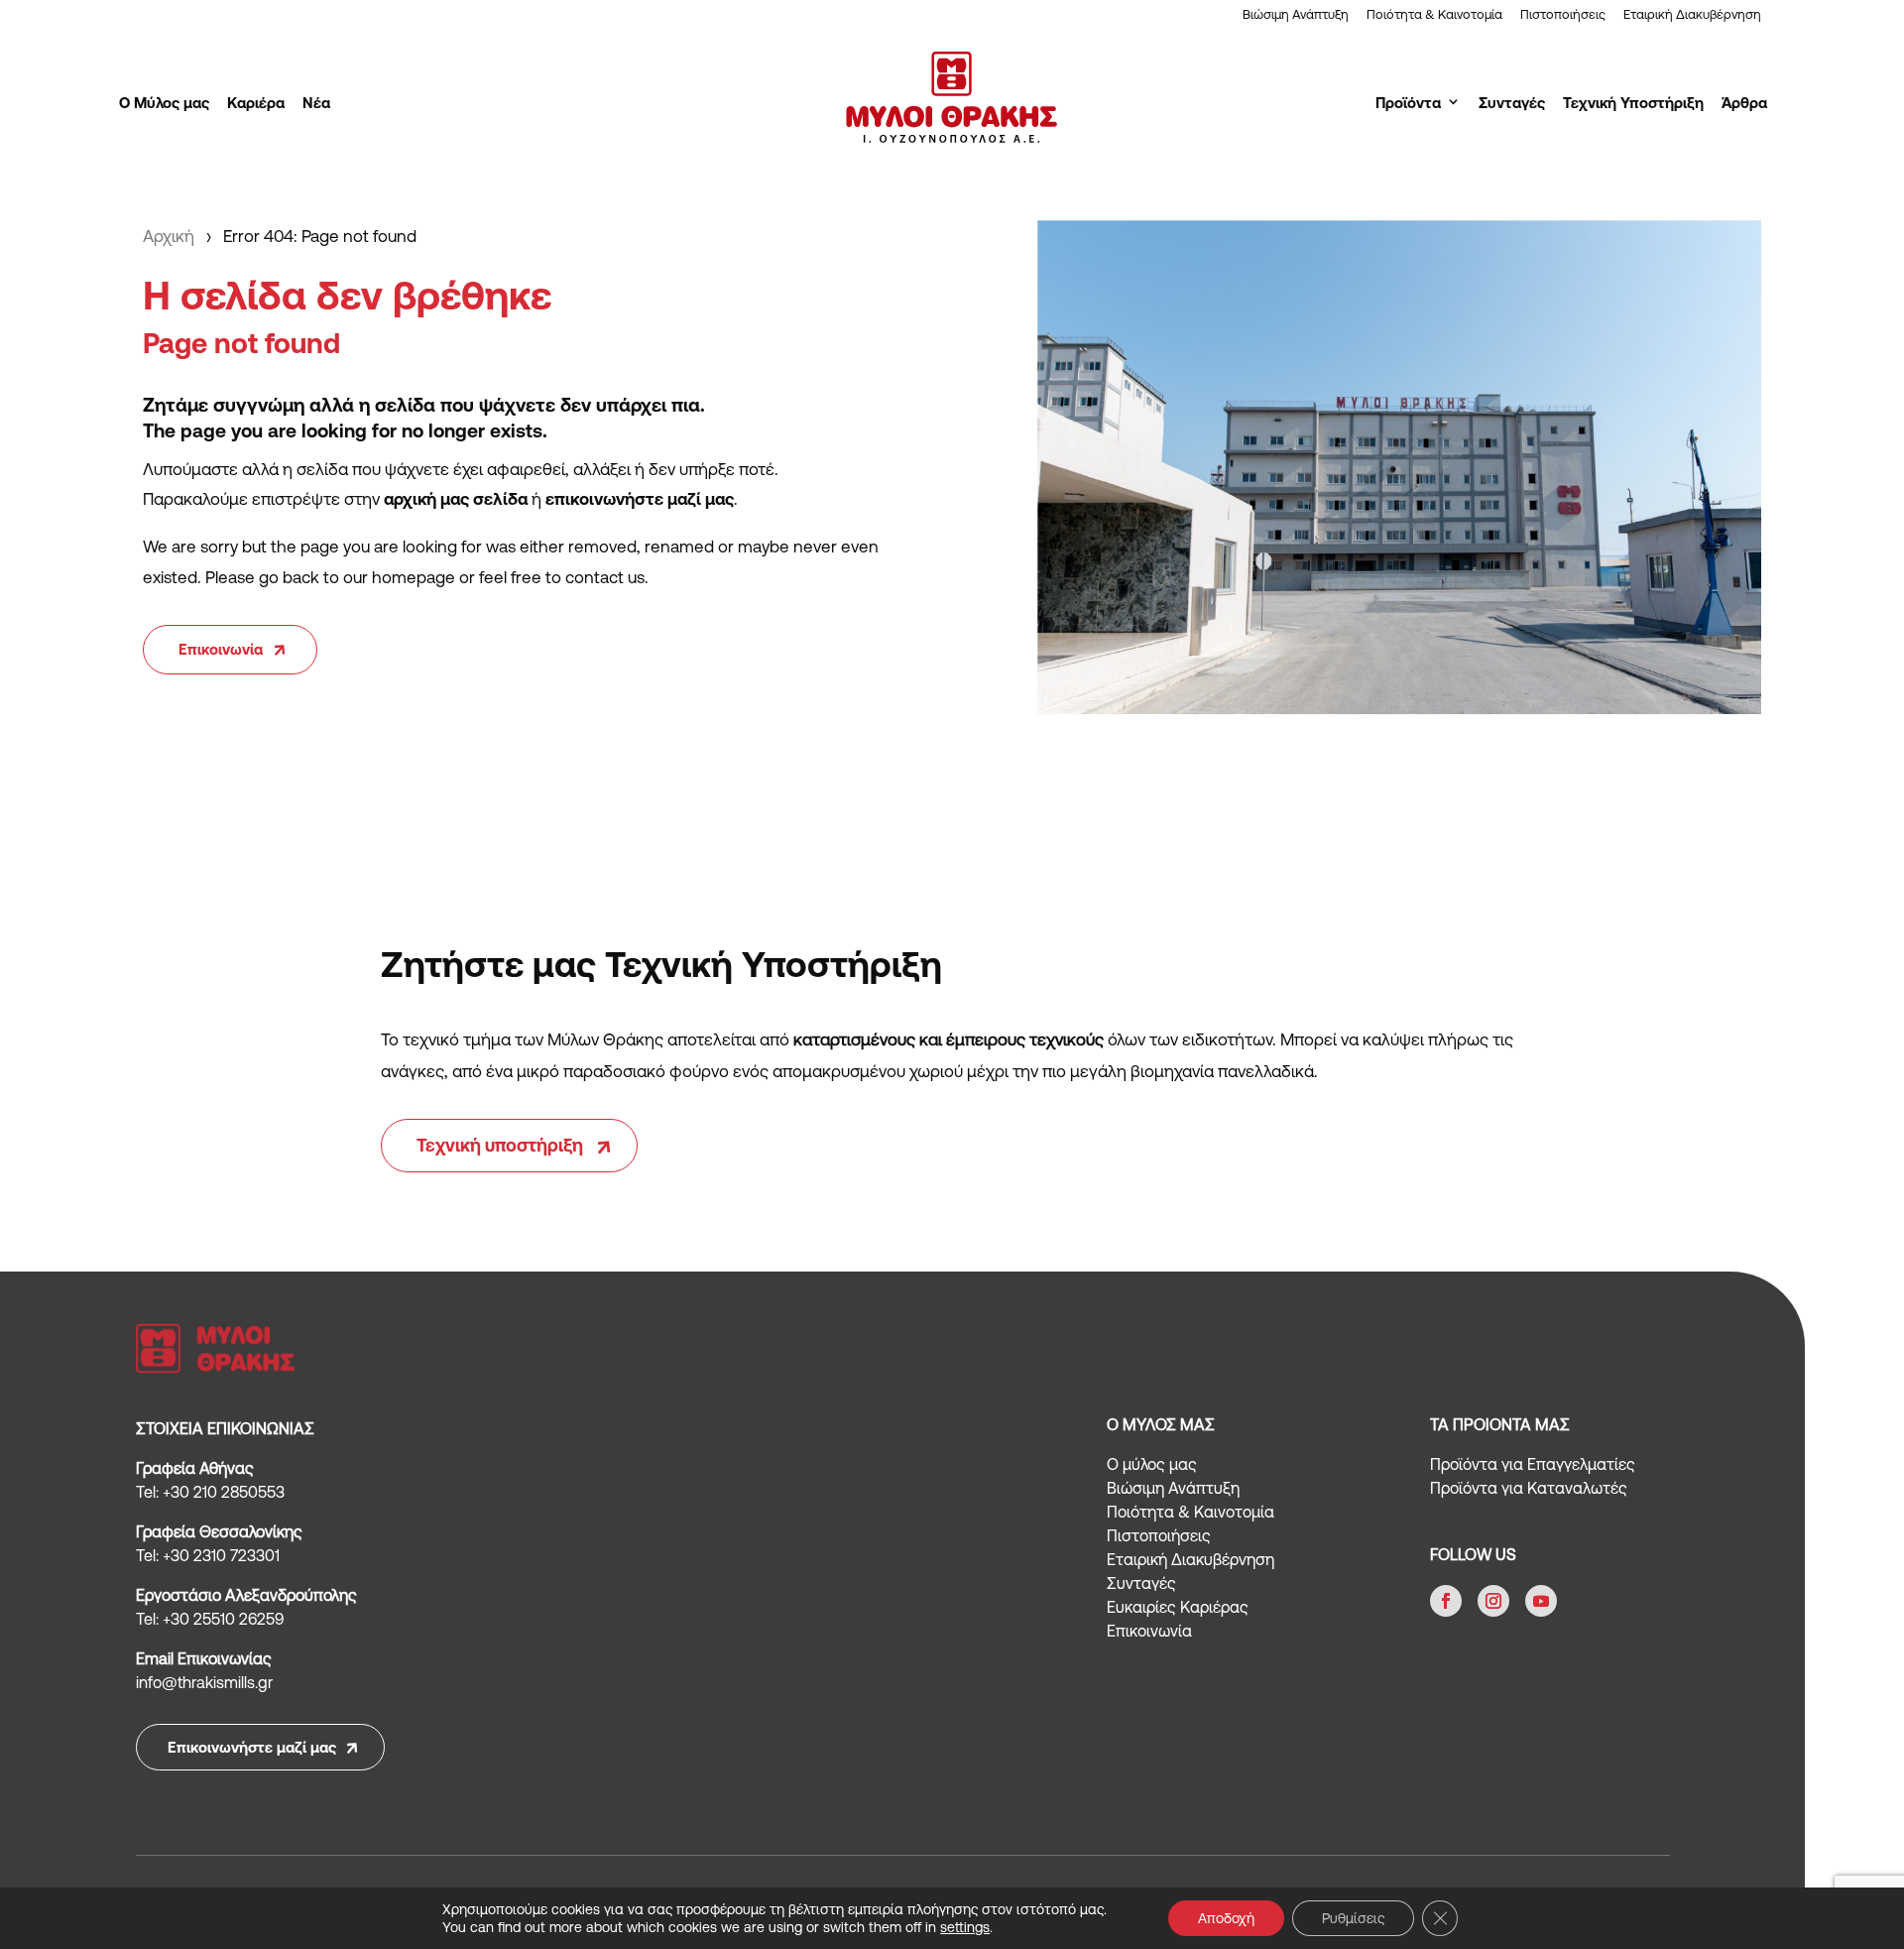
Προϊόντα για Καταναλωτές (1529, 1488)
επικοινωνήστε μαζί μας (640, 499)
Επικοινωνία (221, 649)
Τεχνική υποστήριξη (500, 1145)
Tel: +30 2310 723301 (208, 1555)
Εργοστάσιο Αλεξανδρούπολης (246, 1595)
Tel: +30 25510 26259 (210, 1619)
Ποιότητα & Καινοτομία (1434, 15)
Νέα (316, 103)
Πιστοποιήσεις (1563, 15)
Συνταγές (1512, 103)
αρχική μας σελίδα (456, 499)
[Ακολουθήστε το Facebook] (1446, 1601)
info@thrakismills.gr (204, 1682)
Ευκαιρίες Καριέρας (1178, 1607)
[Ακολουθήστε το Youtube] (1541, 1601)
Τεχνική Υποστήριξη (1633, 103)
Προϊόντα (1408, 103)
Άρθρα (1744, 103)
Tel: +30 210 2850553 (210, 1492)
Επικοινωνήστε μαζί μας (252, 1747)
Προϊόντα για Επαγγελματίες (1533, 1464)
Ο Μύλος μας (164, 103)
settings (965, 1927)
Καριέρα (256, 103)
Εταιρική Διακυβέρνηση (1692, 15)
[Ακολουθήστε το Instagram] (1493, 1601)
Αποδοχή (1226, 1918)
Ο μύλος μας (1152, 1464)
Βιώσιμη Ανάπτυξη (1296, 15)
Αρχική (169, 236)
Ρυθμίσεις (1353, 1918)
